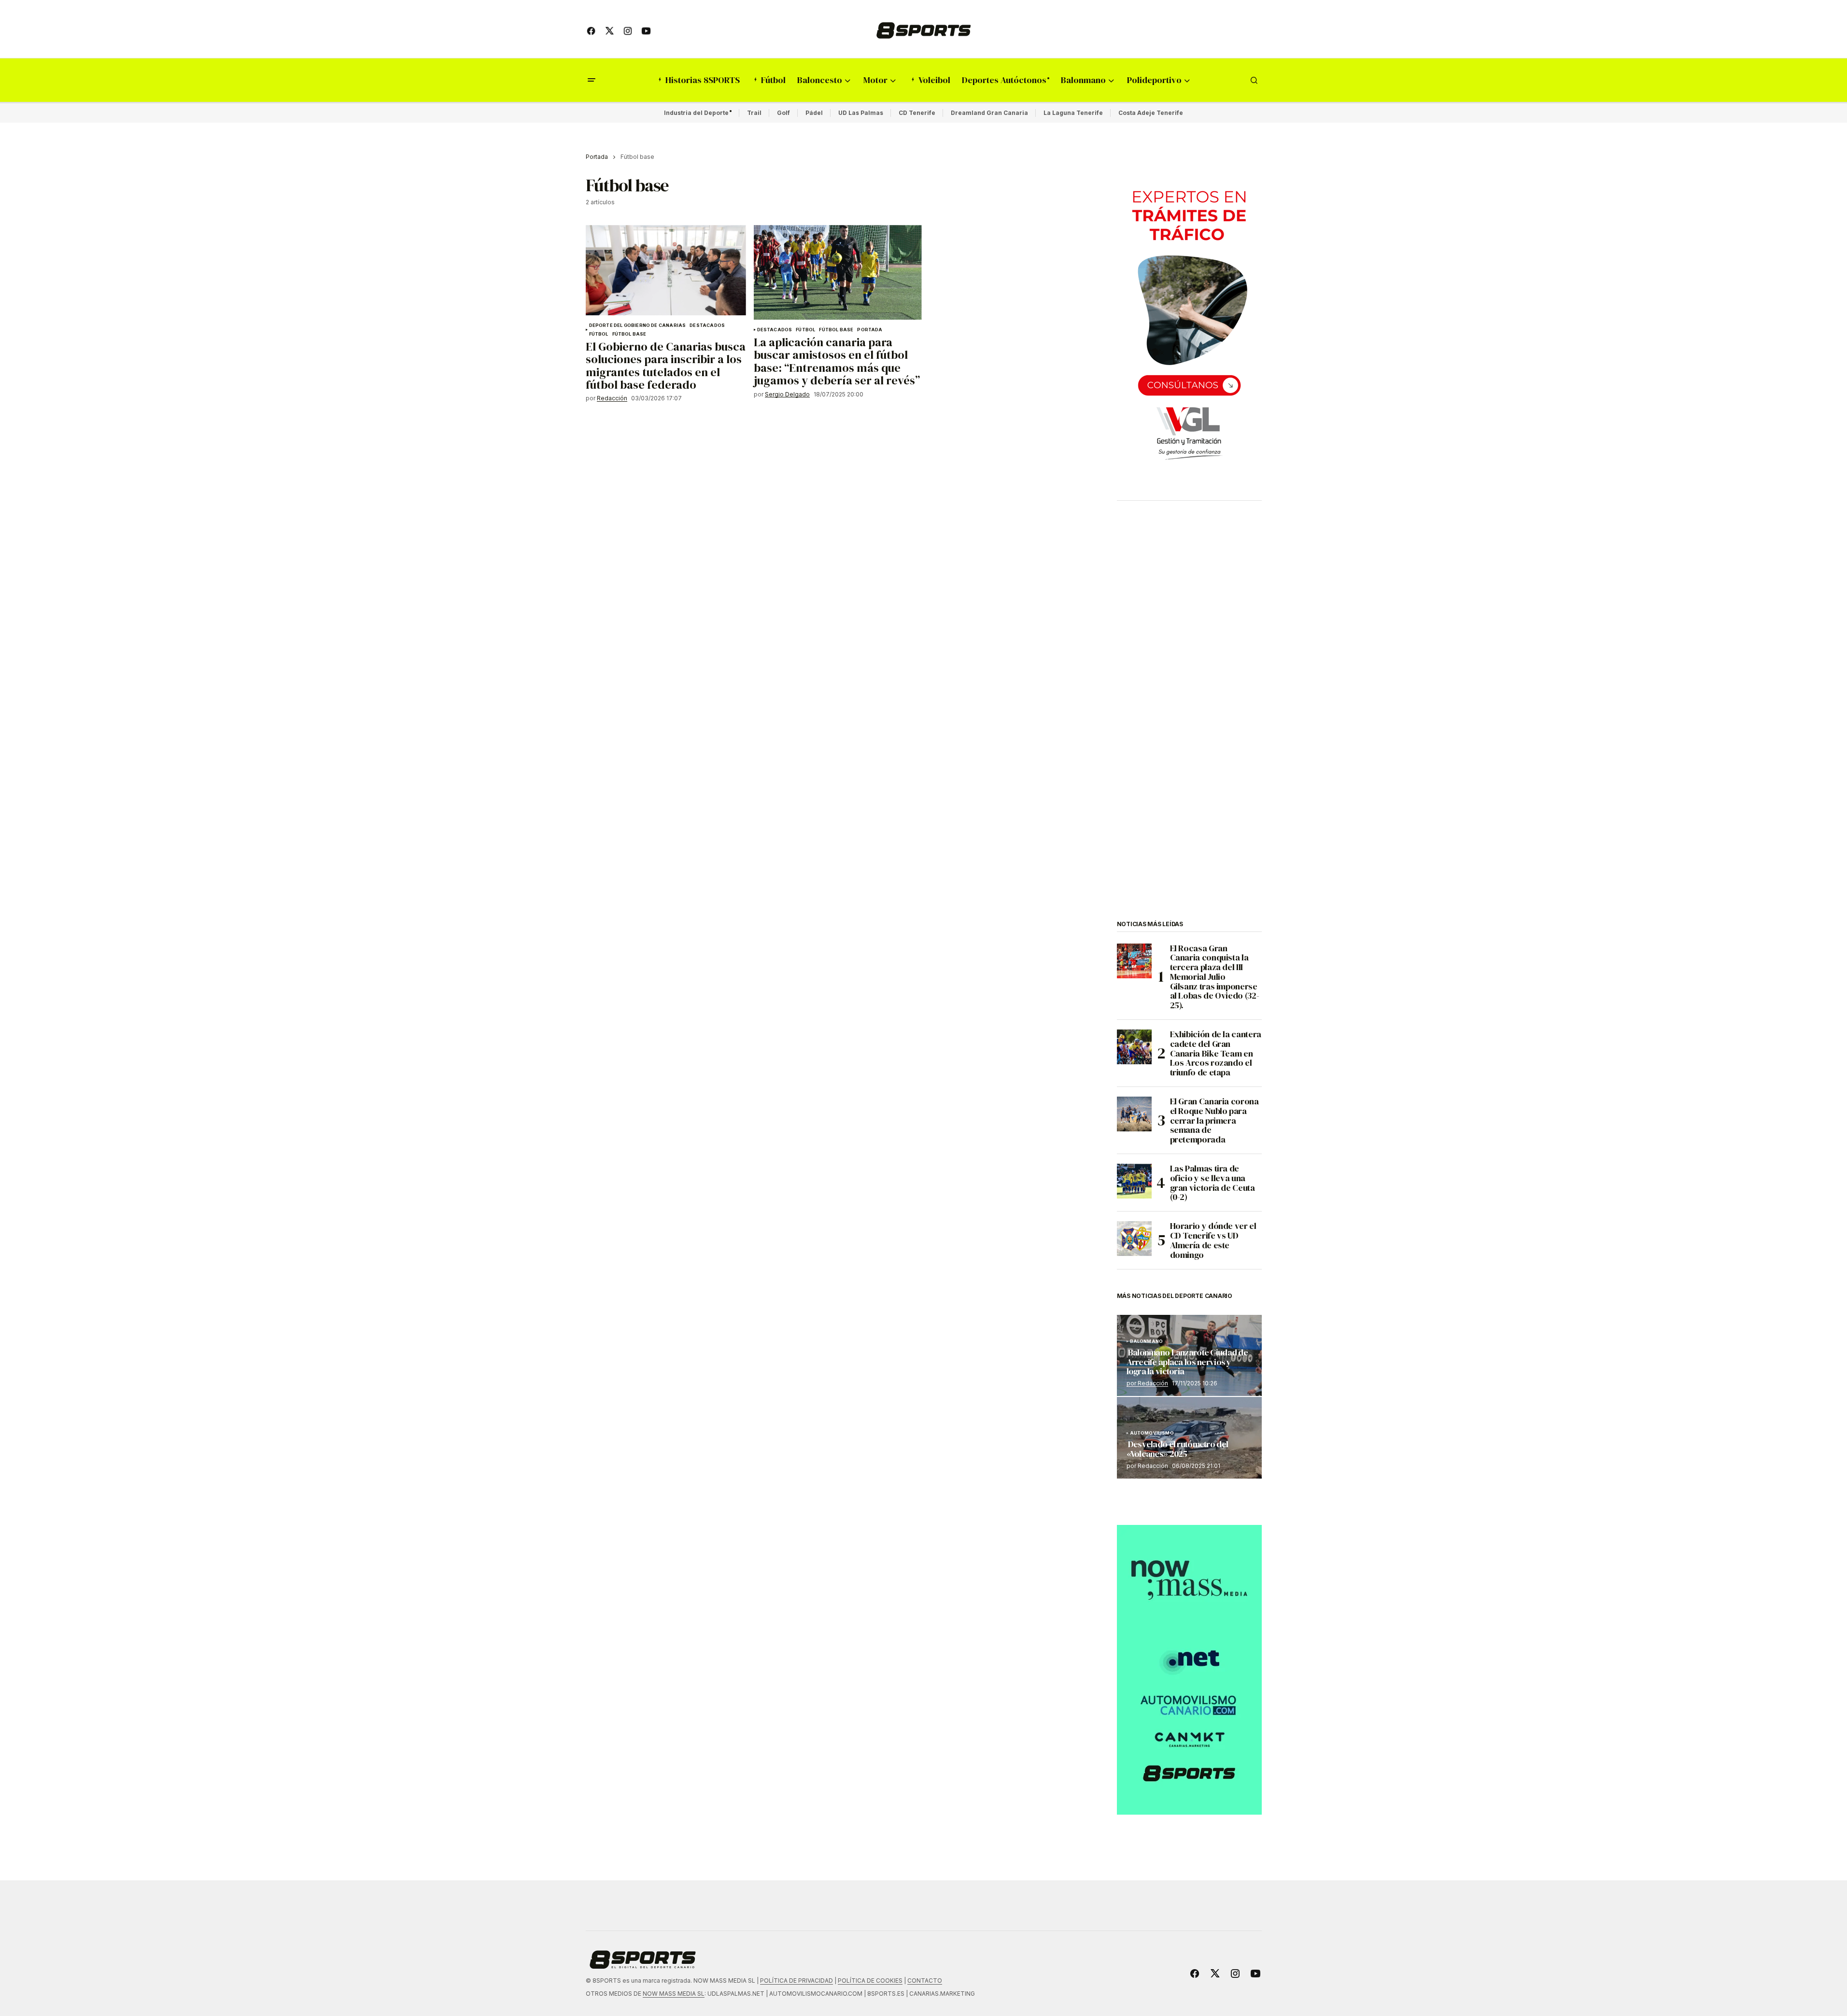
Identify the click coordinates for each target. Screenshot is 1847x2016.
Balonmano (1147, 1341)
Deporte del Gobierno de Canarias (638, 325)
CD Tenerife (917, 113)
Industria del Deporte (696, 113)
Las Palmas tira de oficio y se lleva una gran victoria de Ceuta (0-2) (1213, 1183)
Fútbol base (629, 334)
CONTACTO (925, 1981)
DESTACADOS (707, 325)
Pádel (814, 113)
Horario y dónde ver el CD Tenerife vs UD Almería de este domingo (1213, 1240)
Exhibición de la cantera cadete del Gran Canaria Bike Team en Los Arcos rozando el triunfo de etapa (1216, 1053)
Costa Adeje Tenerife (1151, 113)
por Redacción (1147, 1383)
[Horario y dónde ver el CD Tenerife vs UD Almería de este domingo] (1134, 1239)
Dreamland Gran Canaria (989, 113)
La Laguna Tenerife (1073, 113)
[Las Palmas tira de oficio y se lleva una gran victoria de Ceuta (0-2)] (1134, 1181)
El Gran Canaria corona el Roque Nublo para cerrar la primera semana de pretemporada (1214, 1121)
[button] (592, 80)
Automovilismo (1152, 1433)
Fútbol (599, 334)
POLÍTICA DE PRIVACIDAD (797, 1981)
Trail (754, 113)
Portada (597, 157)
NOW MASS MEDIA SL (674, 1994)
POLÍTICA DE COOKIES (870, 1981)
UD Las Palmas (861, 113)
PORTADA (870, 330)
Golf (783, 113)
